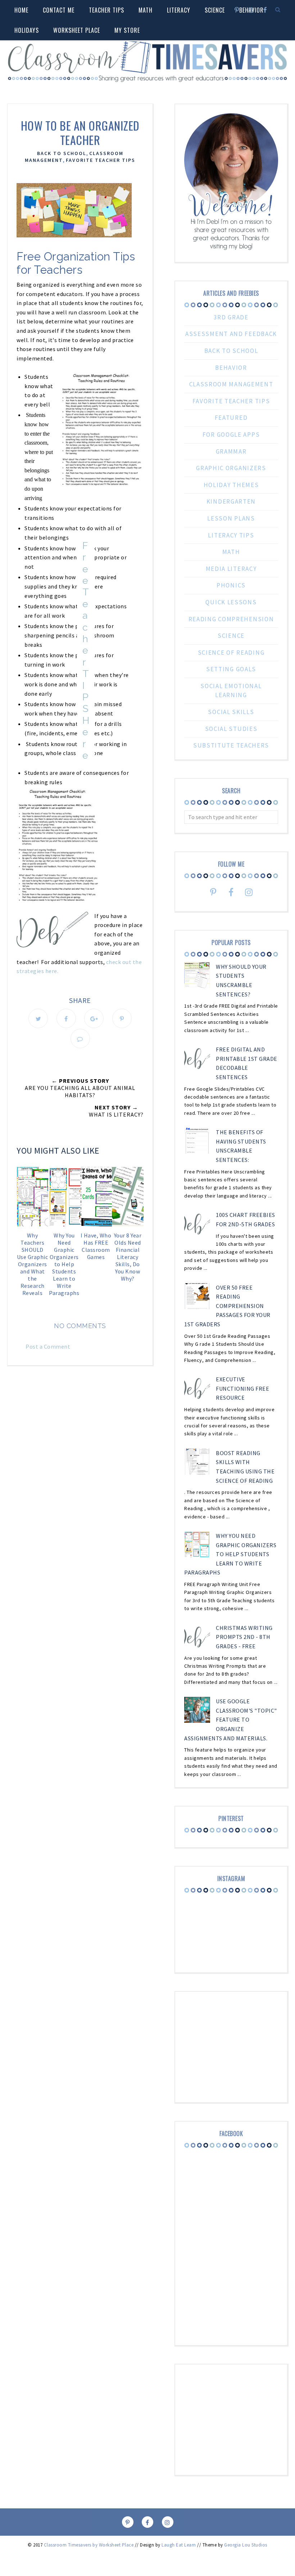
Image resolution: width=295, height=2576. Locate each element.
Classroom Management (231, 384)
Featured (231, 418)
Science (231, 636)
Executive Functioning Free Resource (242, 1388)
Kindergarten (231, 501)
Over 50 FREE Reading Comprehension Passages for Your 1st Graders (227, 1306)
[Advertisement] (80, 1432)
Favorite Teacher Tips (101, 160)
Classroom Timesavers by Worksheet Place (89, 2545)
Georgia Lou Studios (246, 2545)
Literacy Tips (231, 535)
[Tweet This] (38, 1018)
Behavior (231, 368)
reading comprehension (231, 619)
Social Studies (231, 729)
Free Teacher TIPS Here (86, 650)
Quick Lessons (231, 602)
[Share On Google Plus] (94, 1018)
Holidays (27, 30)
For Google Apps (231, 435)
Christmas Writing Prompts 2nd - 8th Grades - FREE (244, 1637)
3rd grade (231, 317)
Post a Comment (48, 1346)
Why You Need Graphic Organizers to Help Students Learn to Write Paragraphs (230, 1554)
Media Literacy (231, 569)
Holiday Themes (231, 485)
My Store (127, 30)
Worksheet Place (77, 30)
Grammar (231, 451)
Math (146, 10)
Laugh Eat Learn (179, 2545)
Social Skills (231, 712)
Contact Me (59, 10)
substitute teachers (231, 745)
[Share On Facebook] (66, 1018)
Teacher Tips (106, 10)
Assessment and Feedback (231, 334)
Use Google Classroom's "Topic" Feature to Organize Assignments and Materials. (231, 1719)
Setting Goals (231, 669)
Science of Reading (231, 653)
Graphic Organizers (231, 468)
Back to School (62, 153)
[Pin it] (122, 1018)
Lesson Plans (231, 518)
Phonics (231, 585)
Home (21, 10)
